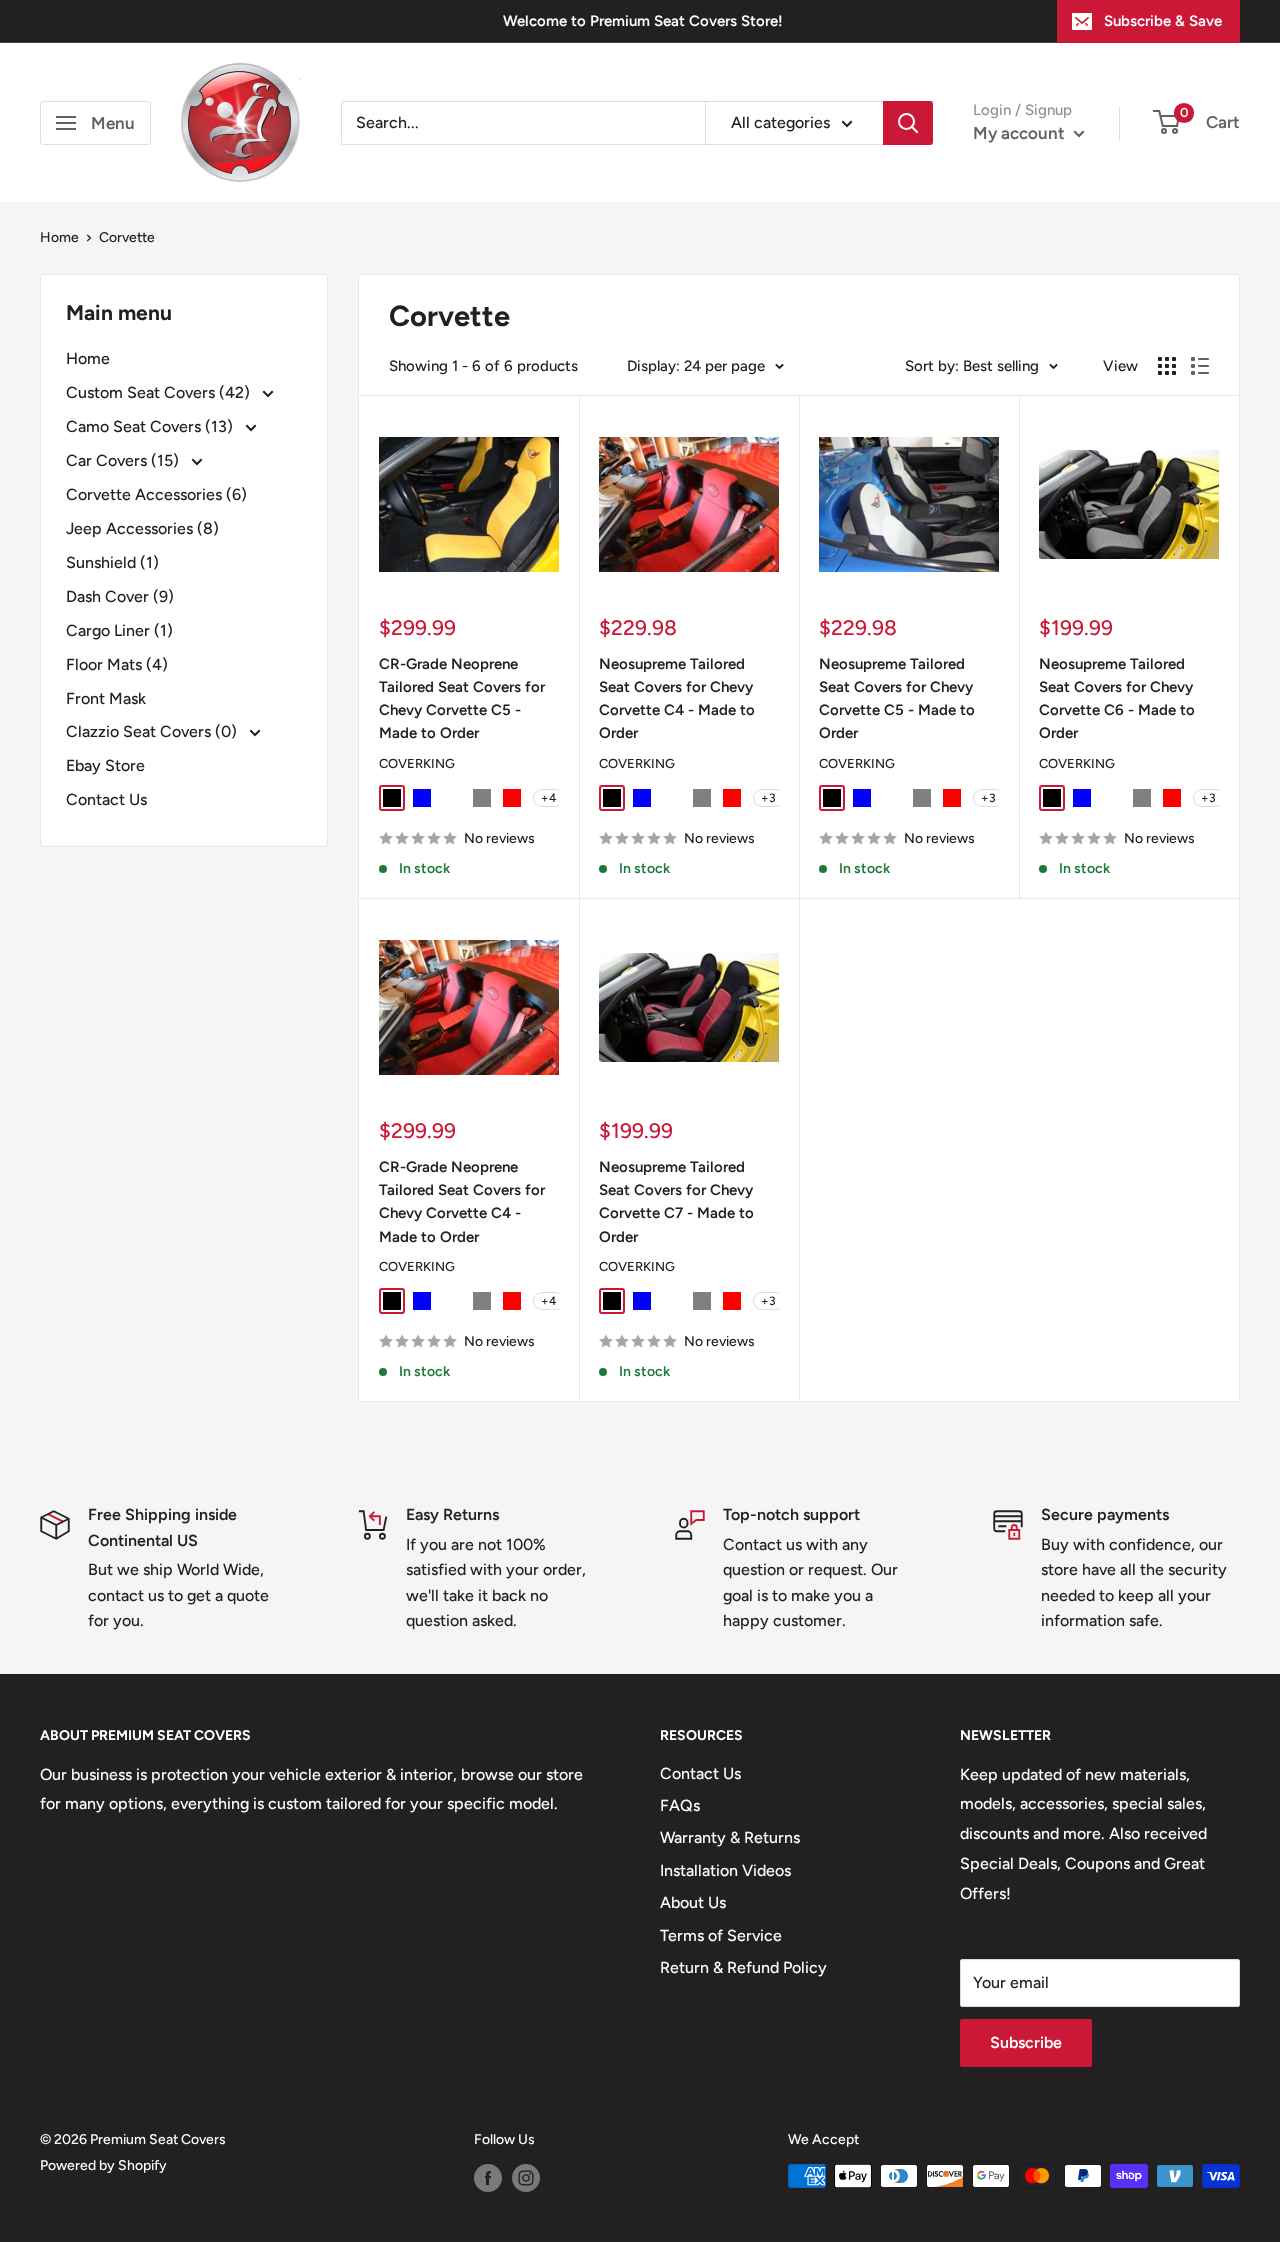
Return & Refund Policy (743, 1967)
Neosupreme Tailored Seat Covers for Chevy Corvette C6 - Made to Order (1117, 699)
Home (59, 237)
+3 (768, 798)
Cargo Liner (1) (119, 630)
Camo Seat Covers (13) (151, 426)
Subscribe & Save (1163, 21)
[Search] (908, 123)
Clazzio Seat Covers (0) (153, 731)
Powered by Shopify (103, 2165)
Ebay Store (105, 765)
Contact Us (106, 799)
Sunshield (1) (112, 562)
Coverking (417, 763)
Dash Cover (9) (120, 596)
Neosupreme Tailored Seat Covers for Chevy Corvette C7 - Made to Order (676, 1202)
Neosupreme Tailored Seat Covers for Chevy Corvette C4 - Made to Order (677, 699)
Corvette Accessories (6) (156, 494)
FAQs (680, 1805)
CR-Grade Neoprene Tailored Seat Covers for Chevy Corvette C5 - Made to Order (462, 699)
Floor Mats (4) (117, 664)
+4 (548, 798)
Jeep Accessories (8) (142, 528)
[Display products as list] (1200, 366)
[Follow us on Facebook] (488, 2178)
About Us (693, 1902)
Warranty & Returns (730, 1837)
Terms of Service (721, 1935)
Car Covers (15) (124, 460)
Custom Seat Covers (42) (160, 392)
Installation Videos (725, 1870)
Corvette (127, 237)
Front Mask (106, 698)
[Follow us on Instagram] (526, 2178)
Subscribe (1026, 2042)
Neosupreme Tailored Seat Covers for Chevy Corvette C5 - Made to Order (897, 699)
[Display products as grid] (1167, 366)
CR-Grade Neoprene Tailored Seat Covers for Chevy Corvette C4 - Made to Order (462, 1202)
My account (1021, 133)
